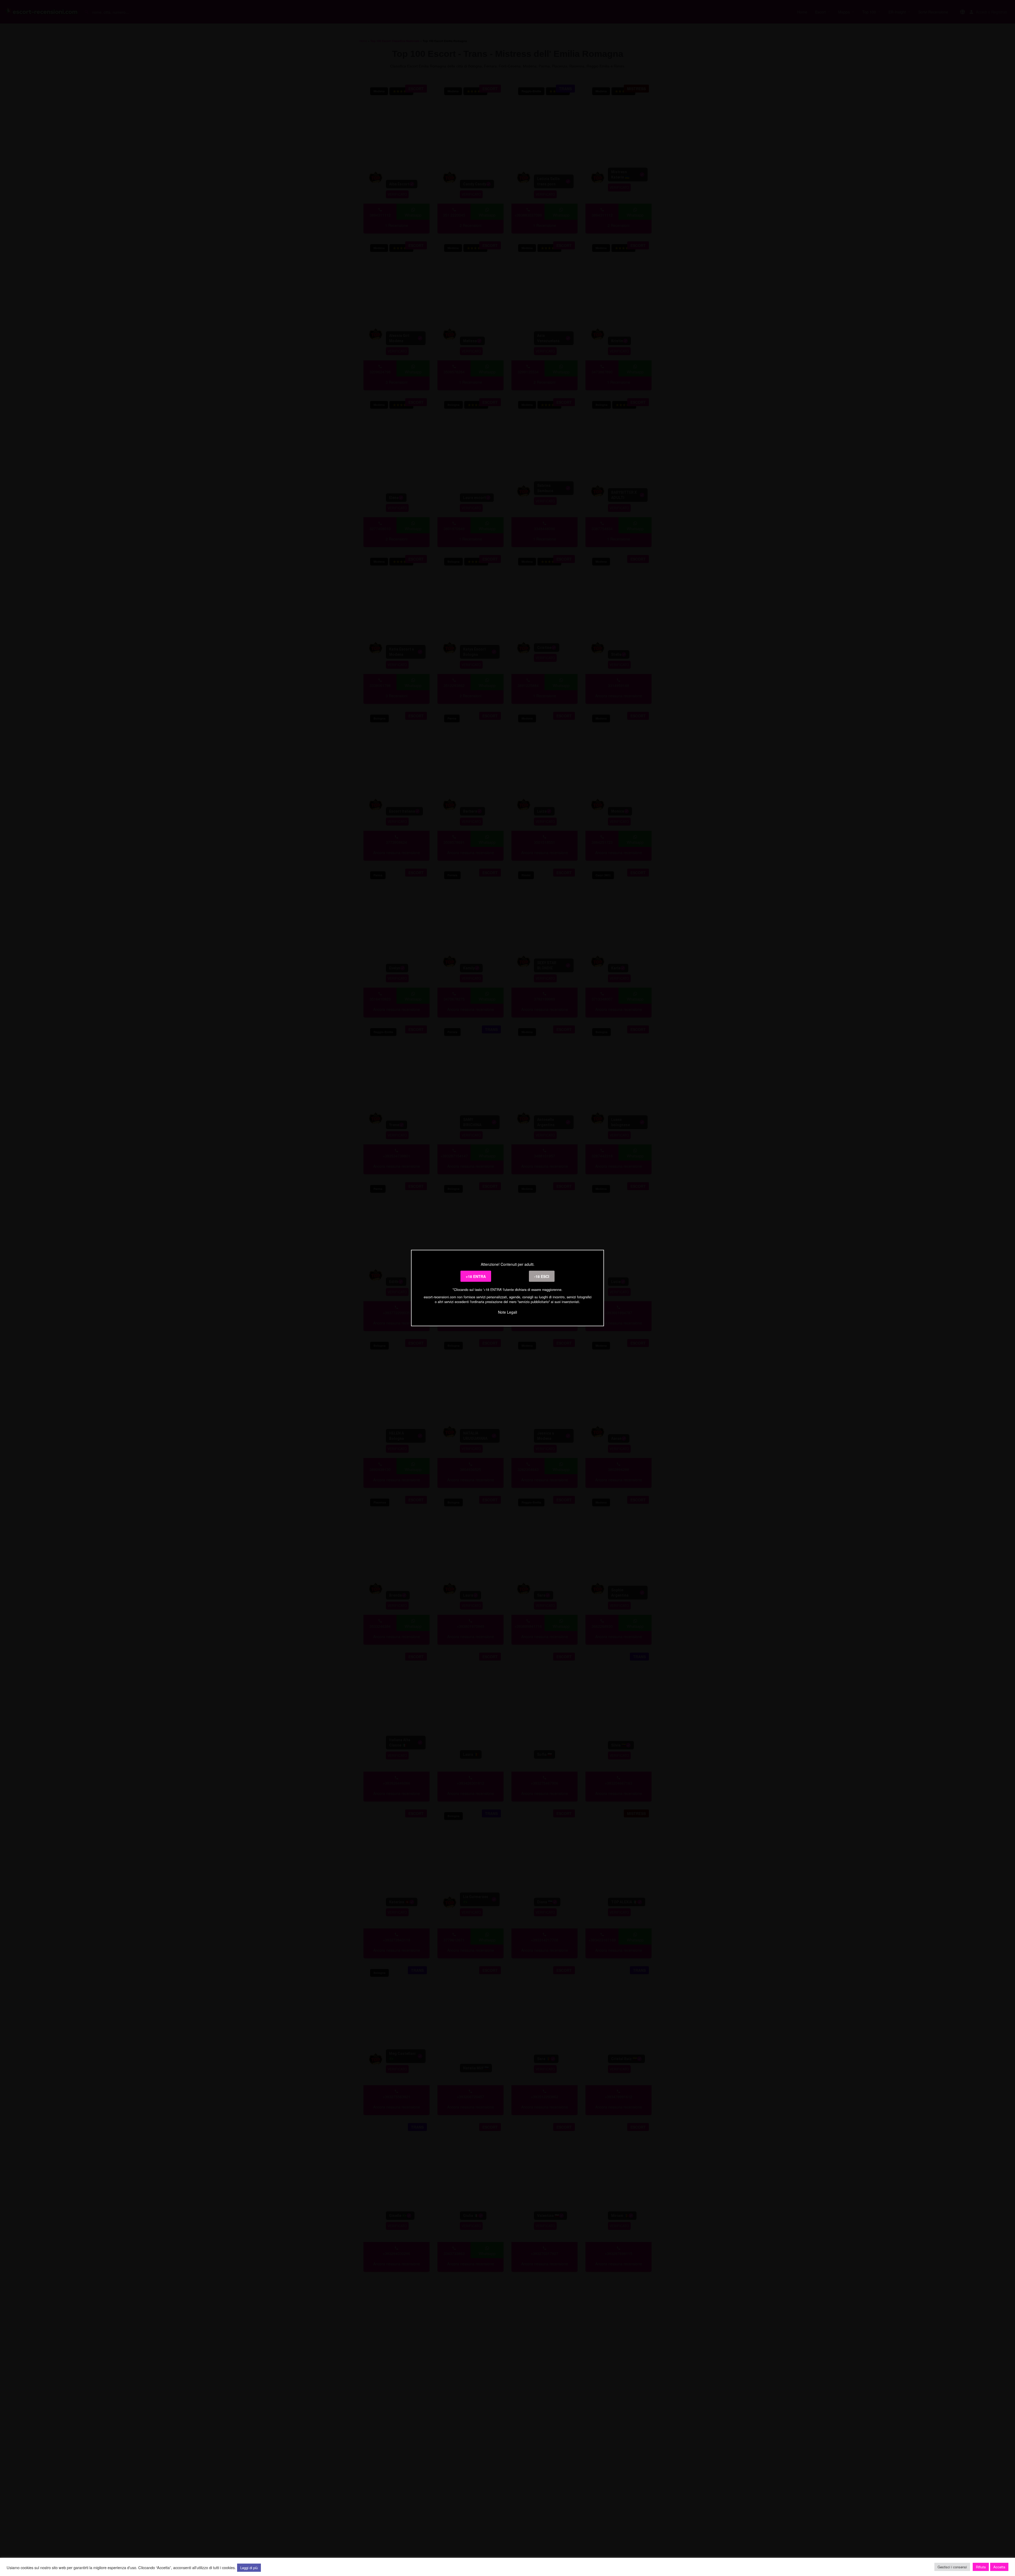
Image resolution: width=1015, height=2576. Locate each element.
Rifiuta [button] (981, 2567)
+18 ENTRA (476, 1276)
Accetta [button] (999, 2567)
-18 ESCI (542, 1276)
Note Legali (508, 1312)
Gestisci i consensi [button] (952, 2567)
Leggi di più (249, 2568)
